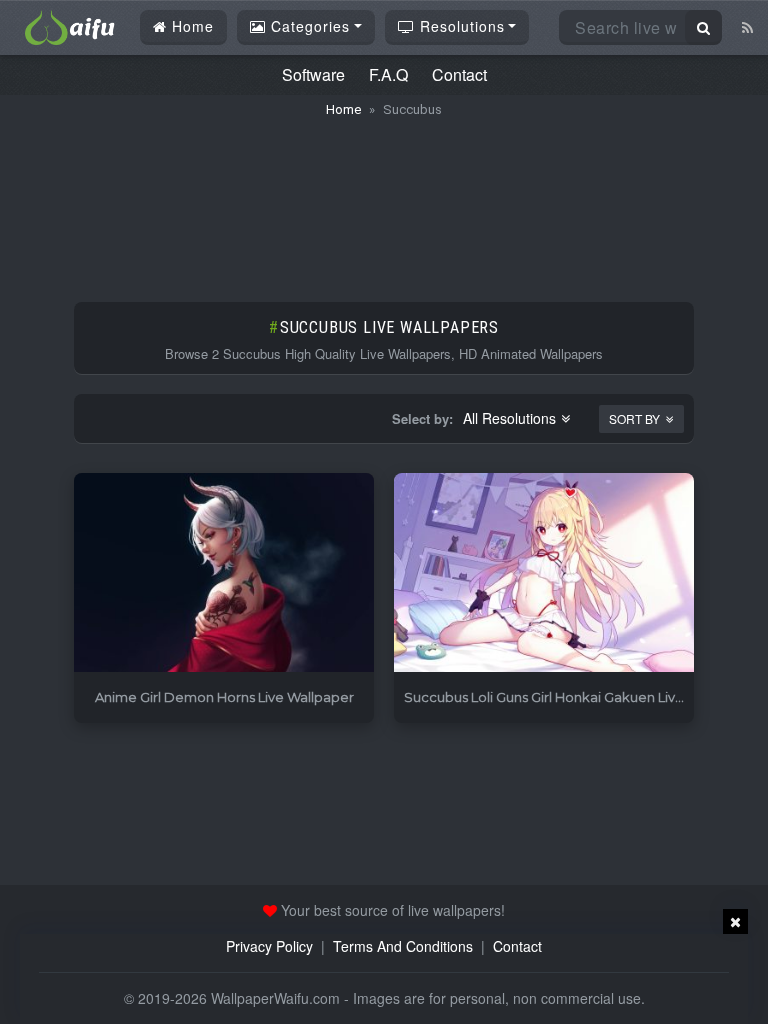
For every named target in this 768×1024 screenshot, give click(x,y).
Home (190, 26)
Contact (459, 74)
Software (313, 74)
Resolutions (460, 26)
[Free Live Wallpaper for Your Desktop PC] (70, 25)
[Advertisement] (384, 200)
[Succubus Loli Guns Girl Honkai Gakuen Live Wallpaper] (544, 573)
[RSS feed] (747, 27)
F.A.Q (388, 74)
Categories (308, 26)
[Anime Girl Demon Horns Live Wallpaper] (224, 573)
